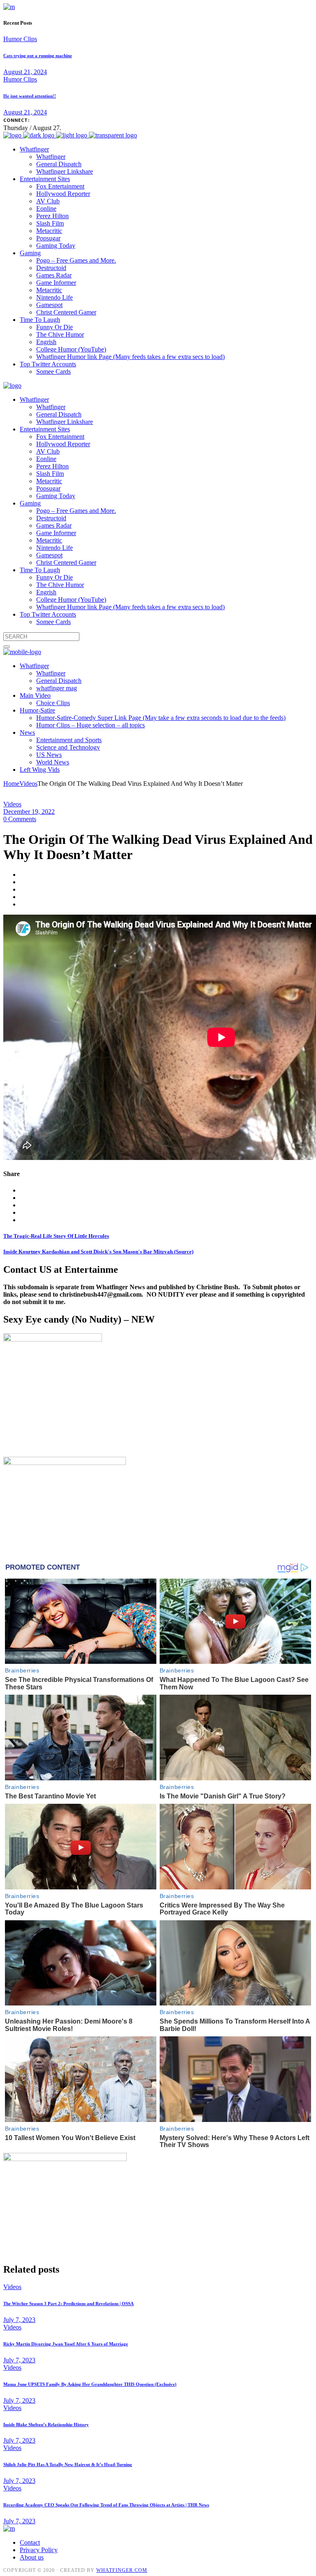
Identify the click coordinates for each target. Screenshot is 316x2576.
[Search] (7, 647)
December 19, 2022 (29, 812)
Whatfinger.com (122, 2570)
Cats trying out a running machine (38, 56)
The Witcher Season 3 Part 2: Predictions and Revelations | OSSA (69, 2303)
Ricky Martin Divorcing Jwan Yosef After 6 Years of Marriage (66, 2344)
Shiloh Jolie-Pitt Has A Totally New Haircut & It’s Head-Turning (68, 2464)
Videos (28, 784)
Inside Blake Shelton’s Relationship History (46, 2425)
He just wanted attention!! (30, 96)
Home (11, 784)
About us (32, 2557)
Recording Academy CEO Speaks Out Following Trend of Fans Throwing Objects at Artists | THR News (106, 2505)
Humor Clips (20, 39)
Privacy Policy (39, 2550)
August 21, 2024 (25, 72)
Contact (30, 2542)
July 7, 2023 (19, 2320)
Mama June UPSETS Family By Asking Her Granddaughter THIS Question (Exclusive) (90, 2384)
